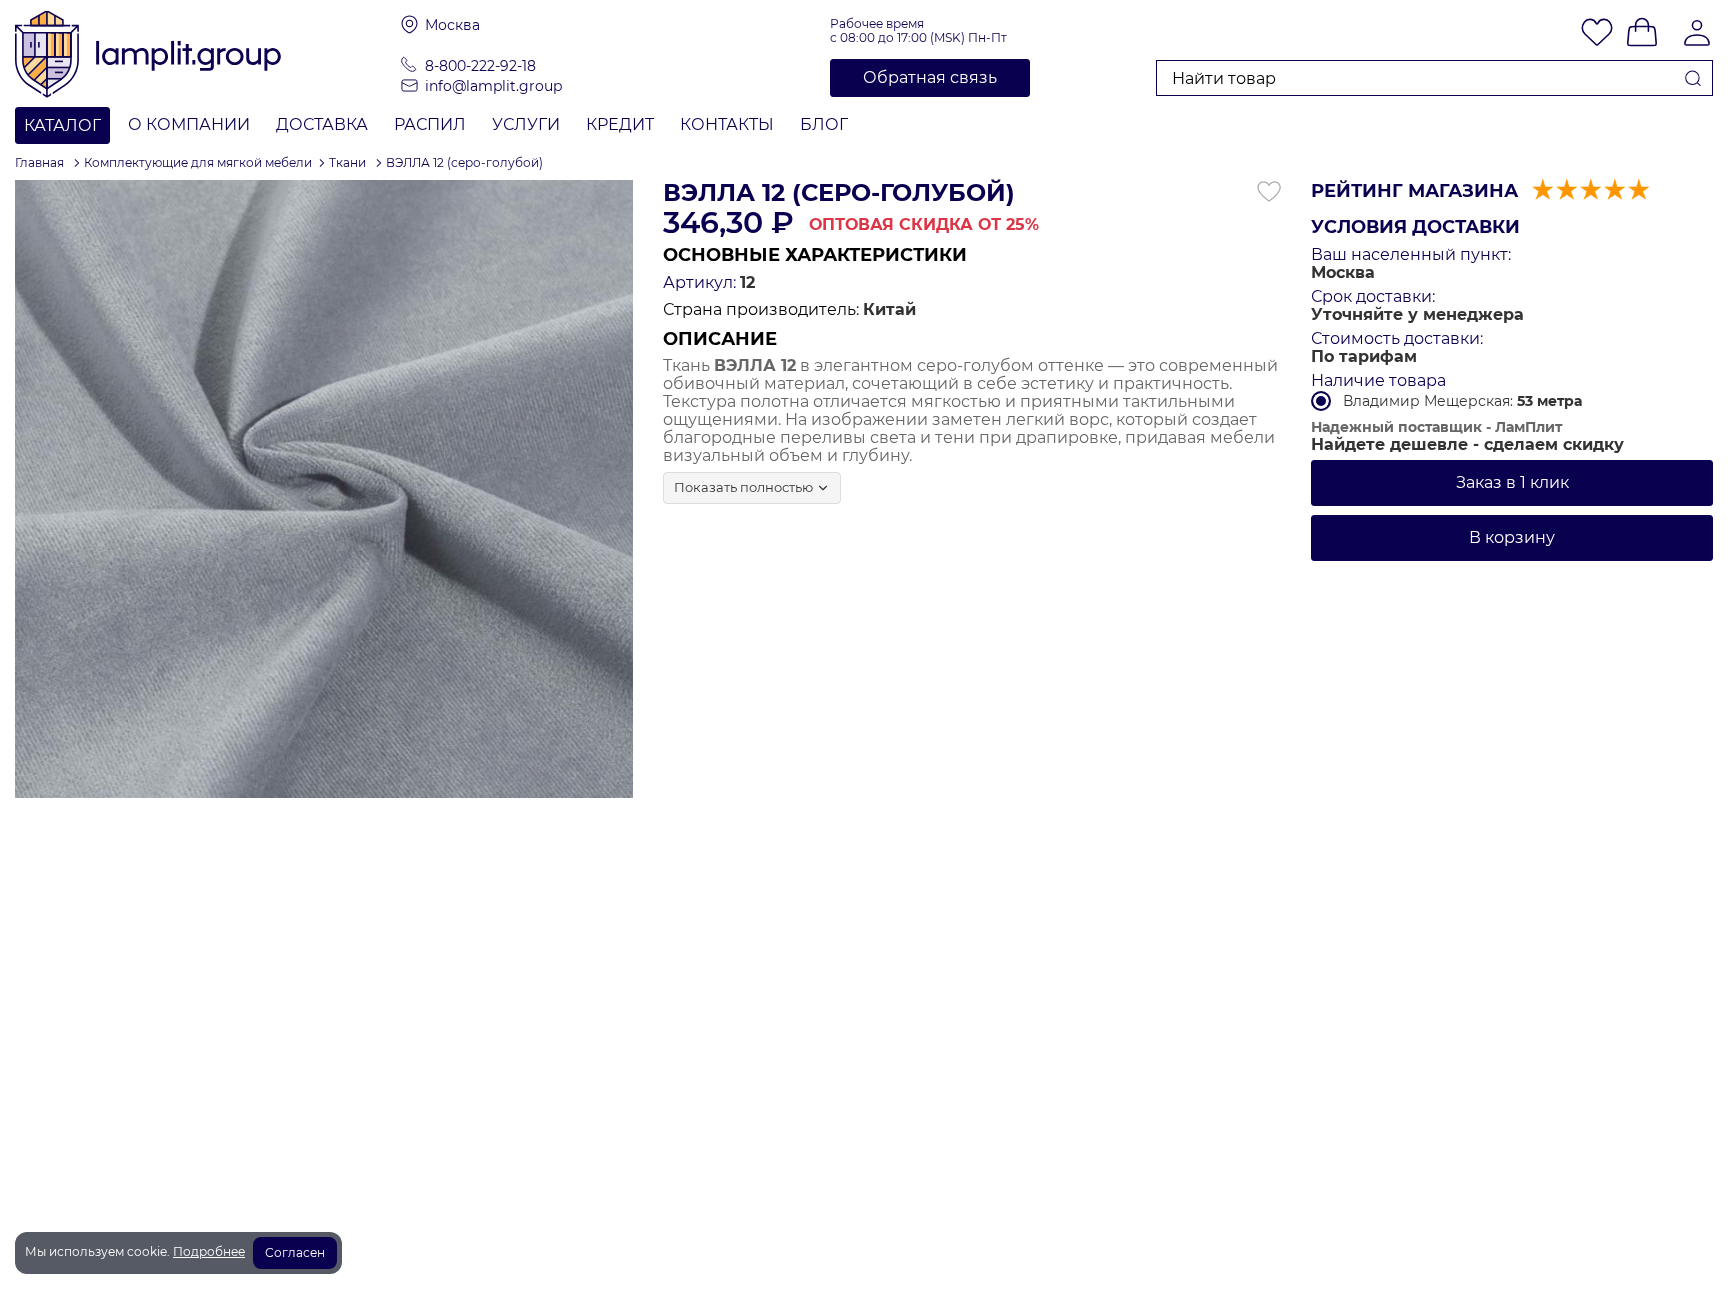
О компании (189, 124)
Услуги (526, 124)
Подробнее (209, 1251)
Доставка (322, 124)
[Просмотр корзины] (1642, 34)
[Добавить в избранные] (1269, 192)
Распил (430, 124)
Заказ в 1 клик (1512, 482)
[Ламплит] (208, 53)
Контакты (727, 124)
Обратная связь (930, 77)
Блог (824, 124)
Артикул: (699, 283)
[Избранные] (1597, 34)
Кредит (620, 124)
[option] (324, 489)
